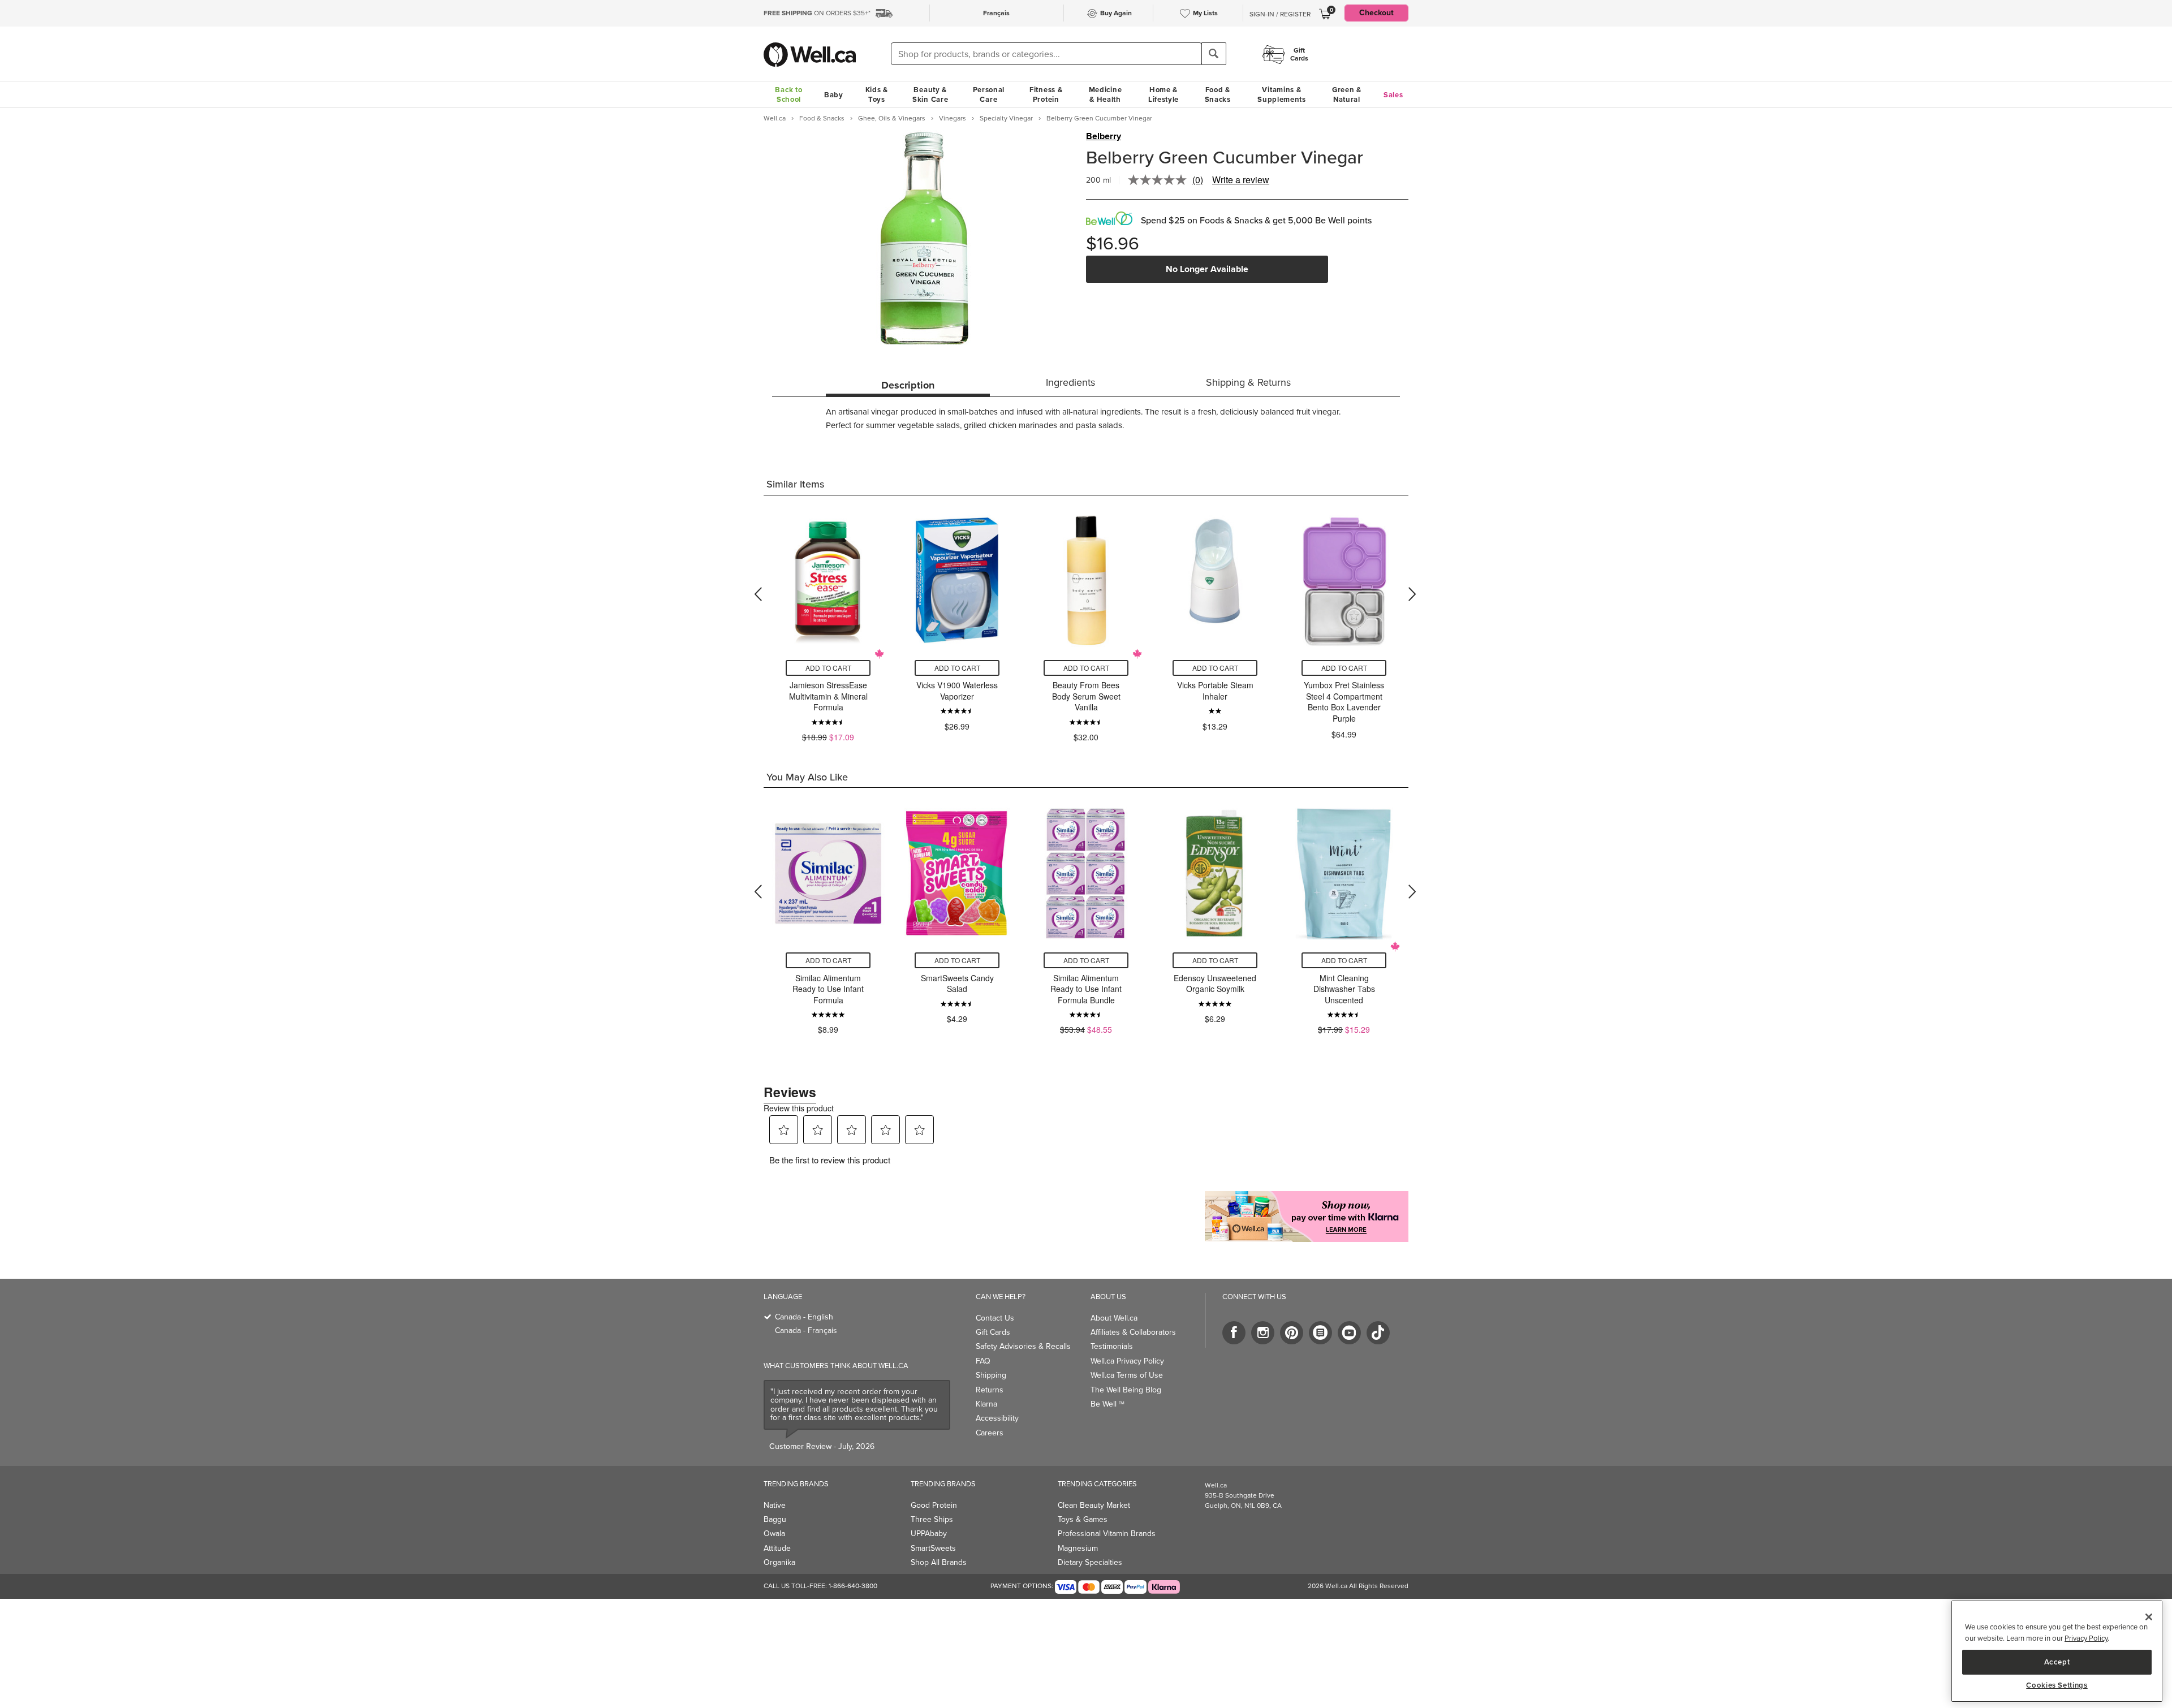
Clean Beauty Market (1094, 1505)
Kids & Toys (877, 94)
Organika (779, 1562)
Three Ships (932, 1519)
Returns (990, 1390)
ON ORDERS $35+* (817, 13)
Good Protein (934, 1505)
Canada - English (804, 1317)
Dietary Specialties (1090, 1562)
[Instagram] (1263, 1333)
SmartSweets (933, 1548)
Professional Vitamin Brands (1107, 1534)
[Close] (2149, 1617)
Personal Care (989, 94)
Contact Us (995, 1318)
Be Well (1107, 1404)
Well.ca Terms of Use (1127, 1375)
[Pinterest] (1292, 1333)
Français (996, 13)
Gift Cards (993, 1332)
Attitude (777, 1548)
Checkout (1376, 13)
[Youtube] (1349, 1333)
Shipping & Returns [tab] (1248, 382)
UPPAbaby (929, 1534)
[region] (2057, 1651)
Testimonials (1112, 1346)
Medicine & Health (1106, 94)
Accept (2057, 1661)
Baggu (775, 1519)
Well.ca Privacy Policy (1127, 1361)
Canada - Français (806, 1330)
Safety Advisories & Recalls (1023, 1346)
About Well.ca (1114, 1318)
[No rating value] (1160, 180)
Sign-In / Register (1280, 14)
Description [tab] (908, 385)
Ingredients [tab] (1070, 382)
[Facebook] (1234, 1333)
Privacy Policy (2086, 1638)
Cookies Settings (2057, 1685)
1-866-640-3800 (853, 1586)
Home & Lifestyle (1163, 94)
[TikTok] (1378, 1333)
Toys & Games (1083, 1519)
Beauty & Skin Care (930, 94)
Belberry (1104, 136)
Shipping (991, 1375)
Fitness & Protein (1046, 94)
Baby (834, 95)
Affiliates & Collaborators (1133, 1332)
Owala (774, 1534)
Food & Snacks (1218, 94)
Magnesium (1078, 1548)
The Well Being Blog (1126, 1390)
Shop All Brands (939, 1562)
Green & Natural (1347, 94)
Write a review (1241, 180)
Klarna (986, 1404)
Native (775, 1505)
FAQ (983, 1361)
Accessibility (997, 1418)
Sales (1393, 95)
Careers (990, 1433)
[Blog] (1320, 1333)
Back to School (788, 94)
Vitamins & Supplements (1282, 94)
